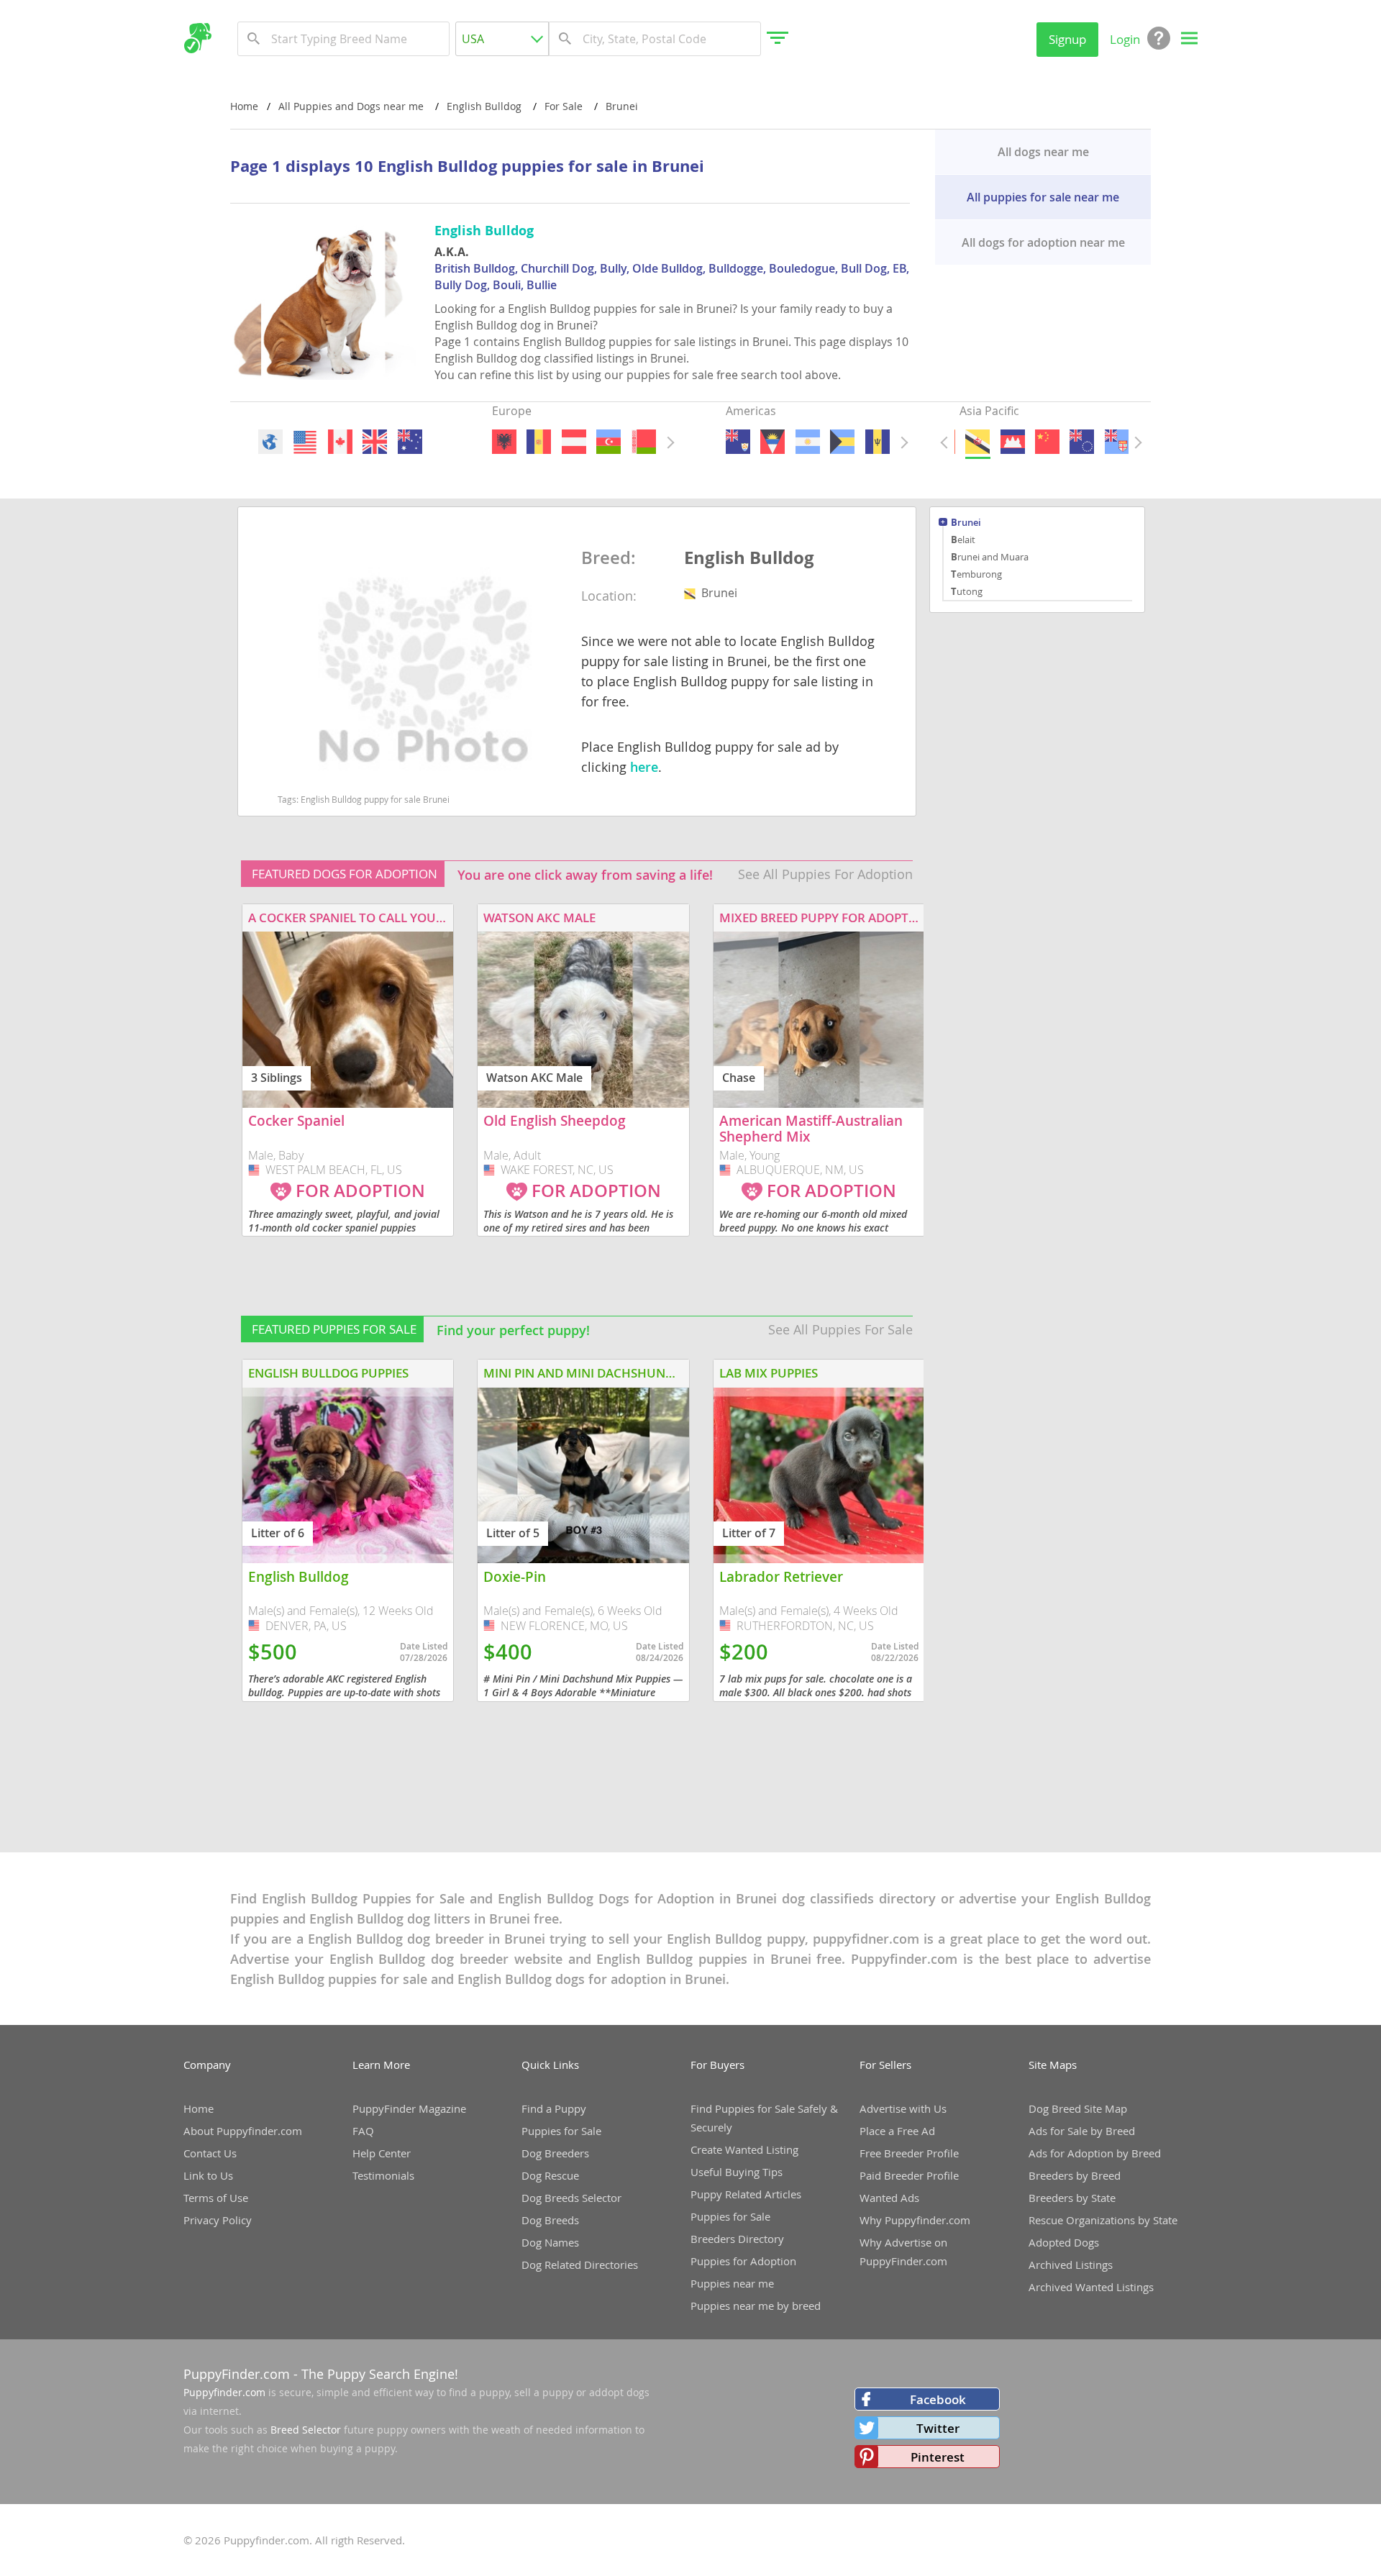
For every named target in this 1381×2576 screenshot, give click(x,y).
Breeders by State (1072, 2198)
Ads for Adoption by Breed (1095, 2153)
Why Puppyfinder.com (915, 2220)
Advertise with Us (903, 2108)
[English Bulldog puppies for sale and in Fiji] (1116, 442)
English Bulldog (749, 558)
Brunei (966, 523)
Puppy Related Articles (746, 2194)
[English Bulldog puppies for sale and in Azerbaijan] (609, 442)
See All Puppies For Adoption (825, 874)
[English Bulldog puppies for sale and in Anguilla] (738, 442)
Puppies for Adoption (743, 2261)
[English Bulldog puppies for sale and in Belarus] (643, 442)
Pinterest (938, 2457)
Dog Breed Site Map (1078, 2108)
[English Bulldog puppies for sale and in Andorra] (539, 442)
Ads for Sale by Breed (1082, 2131)
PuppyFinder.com (237, 2374)
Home (244, 106)
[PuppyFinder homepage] (197, 38)
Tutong (967, 591)
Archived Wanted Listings (1091, 2287)
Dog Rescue (550, 2175)
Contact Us (210, 2153)
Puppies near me (732, 2283)
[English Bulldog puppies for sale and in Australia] (409, 442)
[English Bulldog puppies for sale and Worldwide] (270, 442)
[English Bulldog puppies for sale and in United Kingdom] (375, 442)
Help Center (382, 2153)
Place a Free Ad (897, 2131)
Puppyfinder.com (224, 2392)
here (644, 767)
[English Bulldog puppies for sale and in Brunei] (977, 442)
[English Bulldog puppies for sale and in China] (1047, 442)
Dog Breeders (555, 2153)
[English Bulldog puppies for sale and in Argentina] (807, 442)
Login (1125, 39)
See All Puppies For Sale (840, 1329)
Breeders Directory (737, 2239)
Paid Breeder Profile (909, 2175)
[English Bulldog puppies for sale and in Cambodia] (1012, 442)
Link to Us (208, 2175)
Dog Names (550, 2242)
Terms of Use (216, 2198)
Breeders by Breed (1075, 2175)
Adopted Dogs (1064, 2242)
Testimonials (383, 2175)
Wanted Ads (889, 2198)
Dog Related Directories (580, 2265)
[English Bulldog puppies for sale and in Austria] (573, 442)
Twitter (938, 2428)
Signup (1067, 39)
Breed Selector (306, 2430)
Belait (963, 540)
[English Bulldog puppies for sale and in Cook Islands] (1082, 442)
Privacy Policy (218, 2220)
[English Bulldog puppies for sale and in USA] (305, 442)
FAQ (363, 2131)
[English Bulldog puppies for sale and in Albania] (504, 442)
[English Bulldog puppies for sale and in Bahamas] (842, 442)
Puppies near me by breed (756, 2306)
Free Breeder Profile (909, 2153)
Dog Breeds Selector (571, 2198)
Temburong (976, 574)
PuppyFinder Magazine (409, 2108)
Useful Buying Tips (737, 2172)
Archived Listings (1071, 2265)
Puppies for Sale (561, 2131)
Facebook (938, 2399)
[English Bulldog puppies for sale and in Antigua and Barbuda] (772, 442)
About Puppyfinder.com (243, 2131)
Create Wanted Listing (744, 2149)
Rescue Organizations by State (1103, 2220)
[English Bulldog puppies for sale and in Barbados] (877, 442)
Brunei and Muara (990, 557)
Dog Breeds (550, 2220)
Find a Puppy (554, 2108)
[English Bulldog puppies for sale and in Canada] (339, 442)
